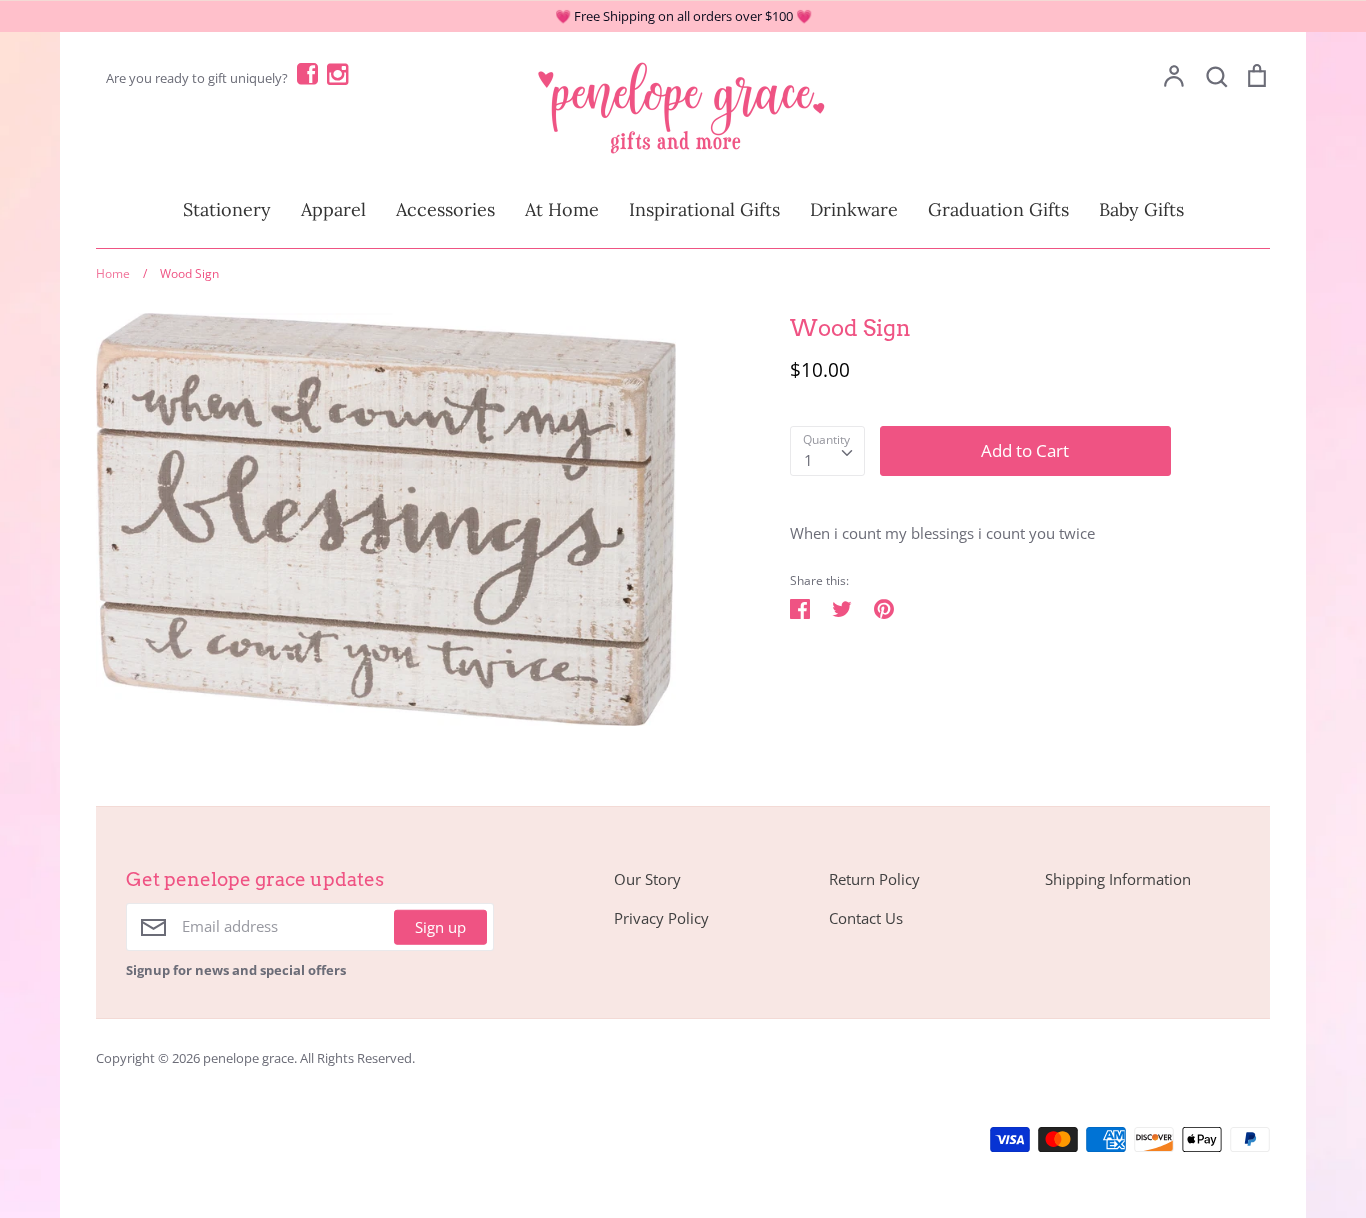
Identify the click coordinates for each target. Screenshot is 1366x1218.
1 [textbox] (808, 460)
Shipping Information (1118, 879)
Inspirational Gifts (704, 209)
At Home (562, 209)
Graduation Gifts (998, 209)
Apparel (333, 209)
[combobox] (827, 451)
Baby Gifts (1141, 209)
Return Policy (874, 879)
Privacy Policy (661, 918)
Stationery (227, 209)
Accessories (445, 209)
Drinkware (854, 209)
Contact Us (866, 918)
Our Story (647, 879)
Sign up (440, 927)
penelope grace (248, 1058)
